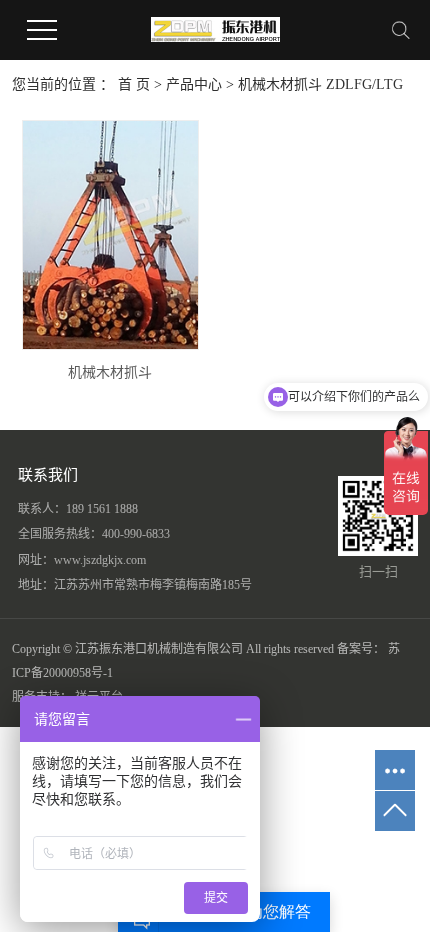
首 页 (134, 84)
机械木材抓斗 (110, 372)
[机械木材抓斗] (110, 235)
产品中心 (194, 84)
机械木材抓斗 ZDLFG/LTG (320, 84)
